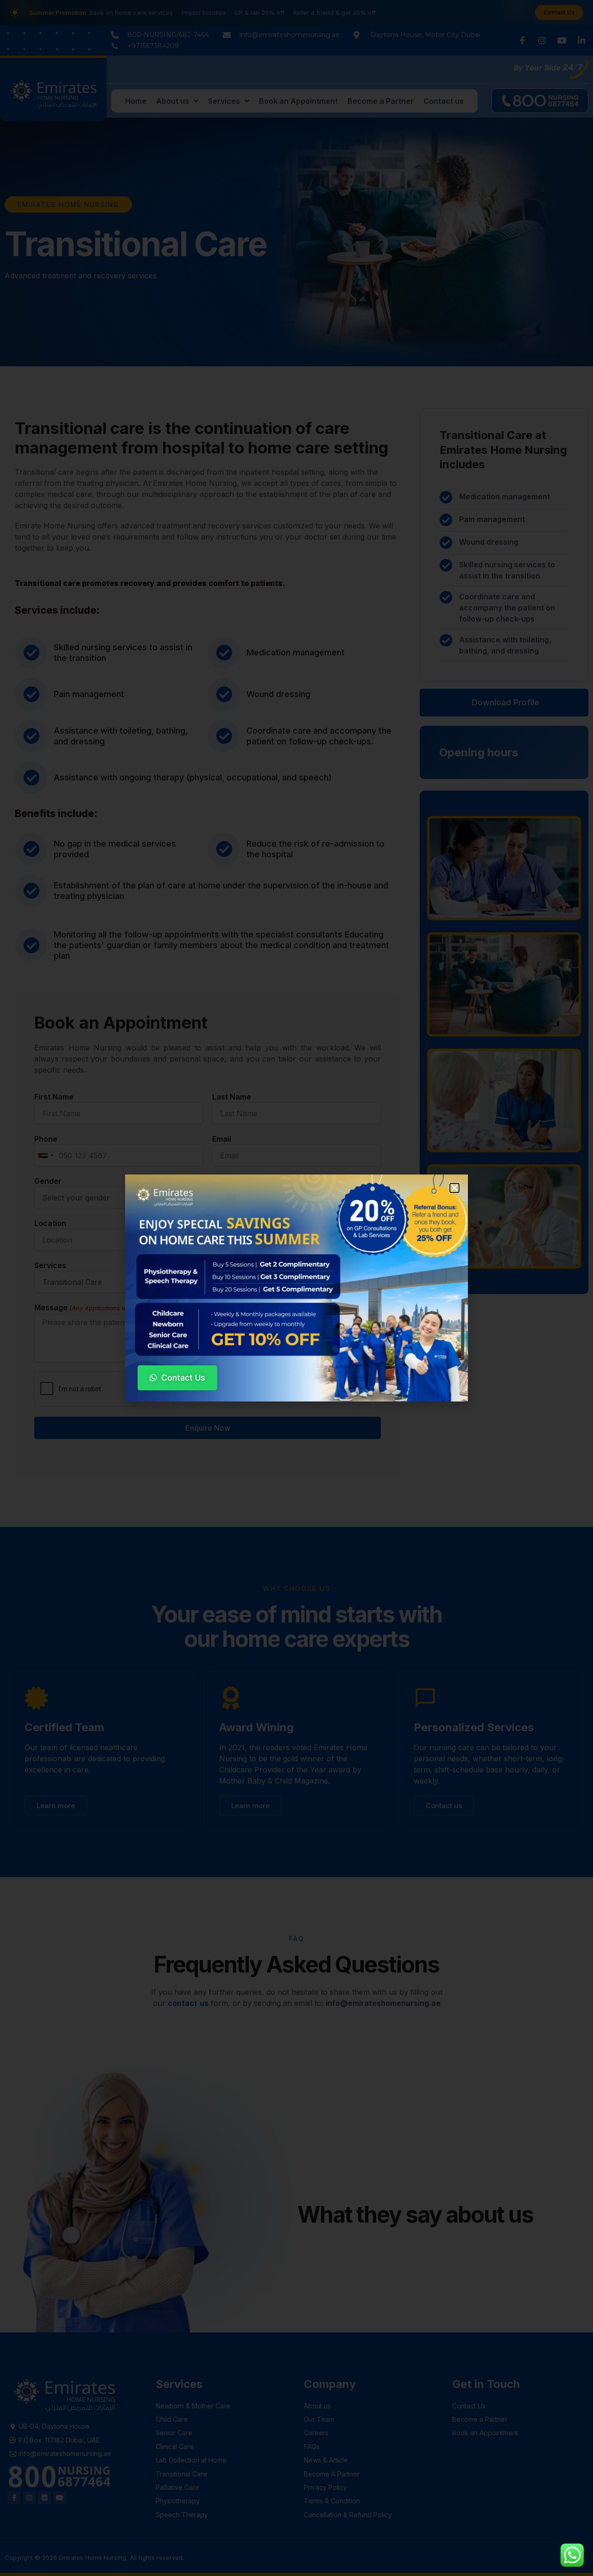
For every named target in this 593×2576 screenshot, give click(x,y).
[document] (296, 1288)
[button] (454, 1188)
